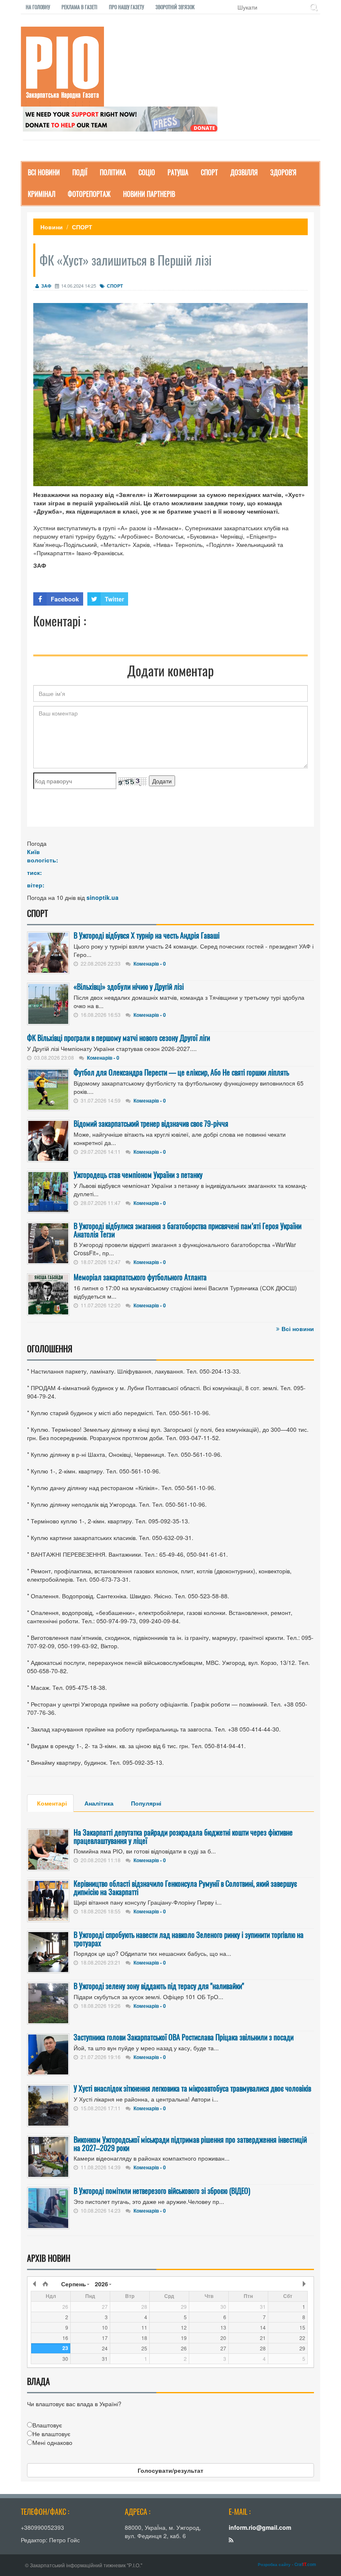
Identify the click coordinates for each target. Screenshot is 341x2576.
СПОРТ (209, 172)
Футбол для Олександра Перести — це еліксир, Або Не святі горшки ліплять (181, 1072)
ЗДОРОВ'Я (283, 172)
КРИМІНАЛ (42, 194)
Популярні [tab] (146, 1803)
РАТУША (178, 172)
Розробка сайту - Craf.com (287, 2564)
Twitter (114, 599)
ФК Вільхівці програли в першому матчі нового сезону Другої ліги (119, 1038)
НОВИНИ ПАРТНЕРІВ (149, 194)
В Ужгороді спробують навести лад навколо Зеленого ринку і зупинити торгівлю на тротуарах (189, 1939)
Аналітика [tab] (99, 1803)
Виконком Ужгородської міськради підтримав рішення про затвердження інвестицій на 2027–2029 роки (190, 2144)
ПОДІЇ (80, 172)
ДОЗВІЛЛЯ (244, 172)
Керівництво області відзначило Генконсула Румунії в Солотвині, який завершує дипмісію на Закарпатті (185, 1888)
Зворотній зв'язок (175, 7)
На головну (38, 7)
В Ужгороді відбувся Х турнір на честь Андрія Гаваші (147, 935)
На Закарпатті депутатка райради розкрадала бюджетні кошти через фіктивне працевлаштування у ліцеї (183, 1836)
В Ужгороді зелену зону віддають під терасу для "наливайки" (159, 1986)
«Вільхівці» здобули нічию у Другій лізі (129, 986)
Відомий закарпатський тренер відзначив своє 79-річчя (151, 1123)
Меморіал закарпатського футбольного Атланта (140, 1277)
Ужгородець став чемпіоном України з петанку (138, 1175)
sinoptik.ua (103, 897)
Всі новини (298, 1329)
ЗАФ (46, 286)
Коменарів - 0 (150, 964)
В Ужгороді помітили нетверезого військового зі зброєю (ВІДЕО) (162, 2191)
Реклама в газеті (79, 7)
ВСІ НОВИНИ (44, 172)
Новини (52, 227)
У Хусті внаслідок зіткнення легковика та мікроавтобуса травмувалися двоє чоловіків (192, 2088)
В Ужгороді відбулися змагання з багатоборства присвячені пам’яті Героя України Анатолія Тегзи (188, 1230)
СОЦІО (147, 172)
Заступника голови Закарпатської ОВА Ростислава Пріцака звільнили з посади (184, 2037)
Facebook (65, 599)
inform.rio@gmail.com (260, 2527)
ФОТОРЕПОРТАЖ (89, 194)
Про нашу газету (126, 7)
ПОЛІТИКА (113, 172)
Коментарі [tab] (52, 1803)
